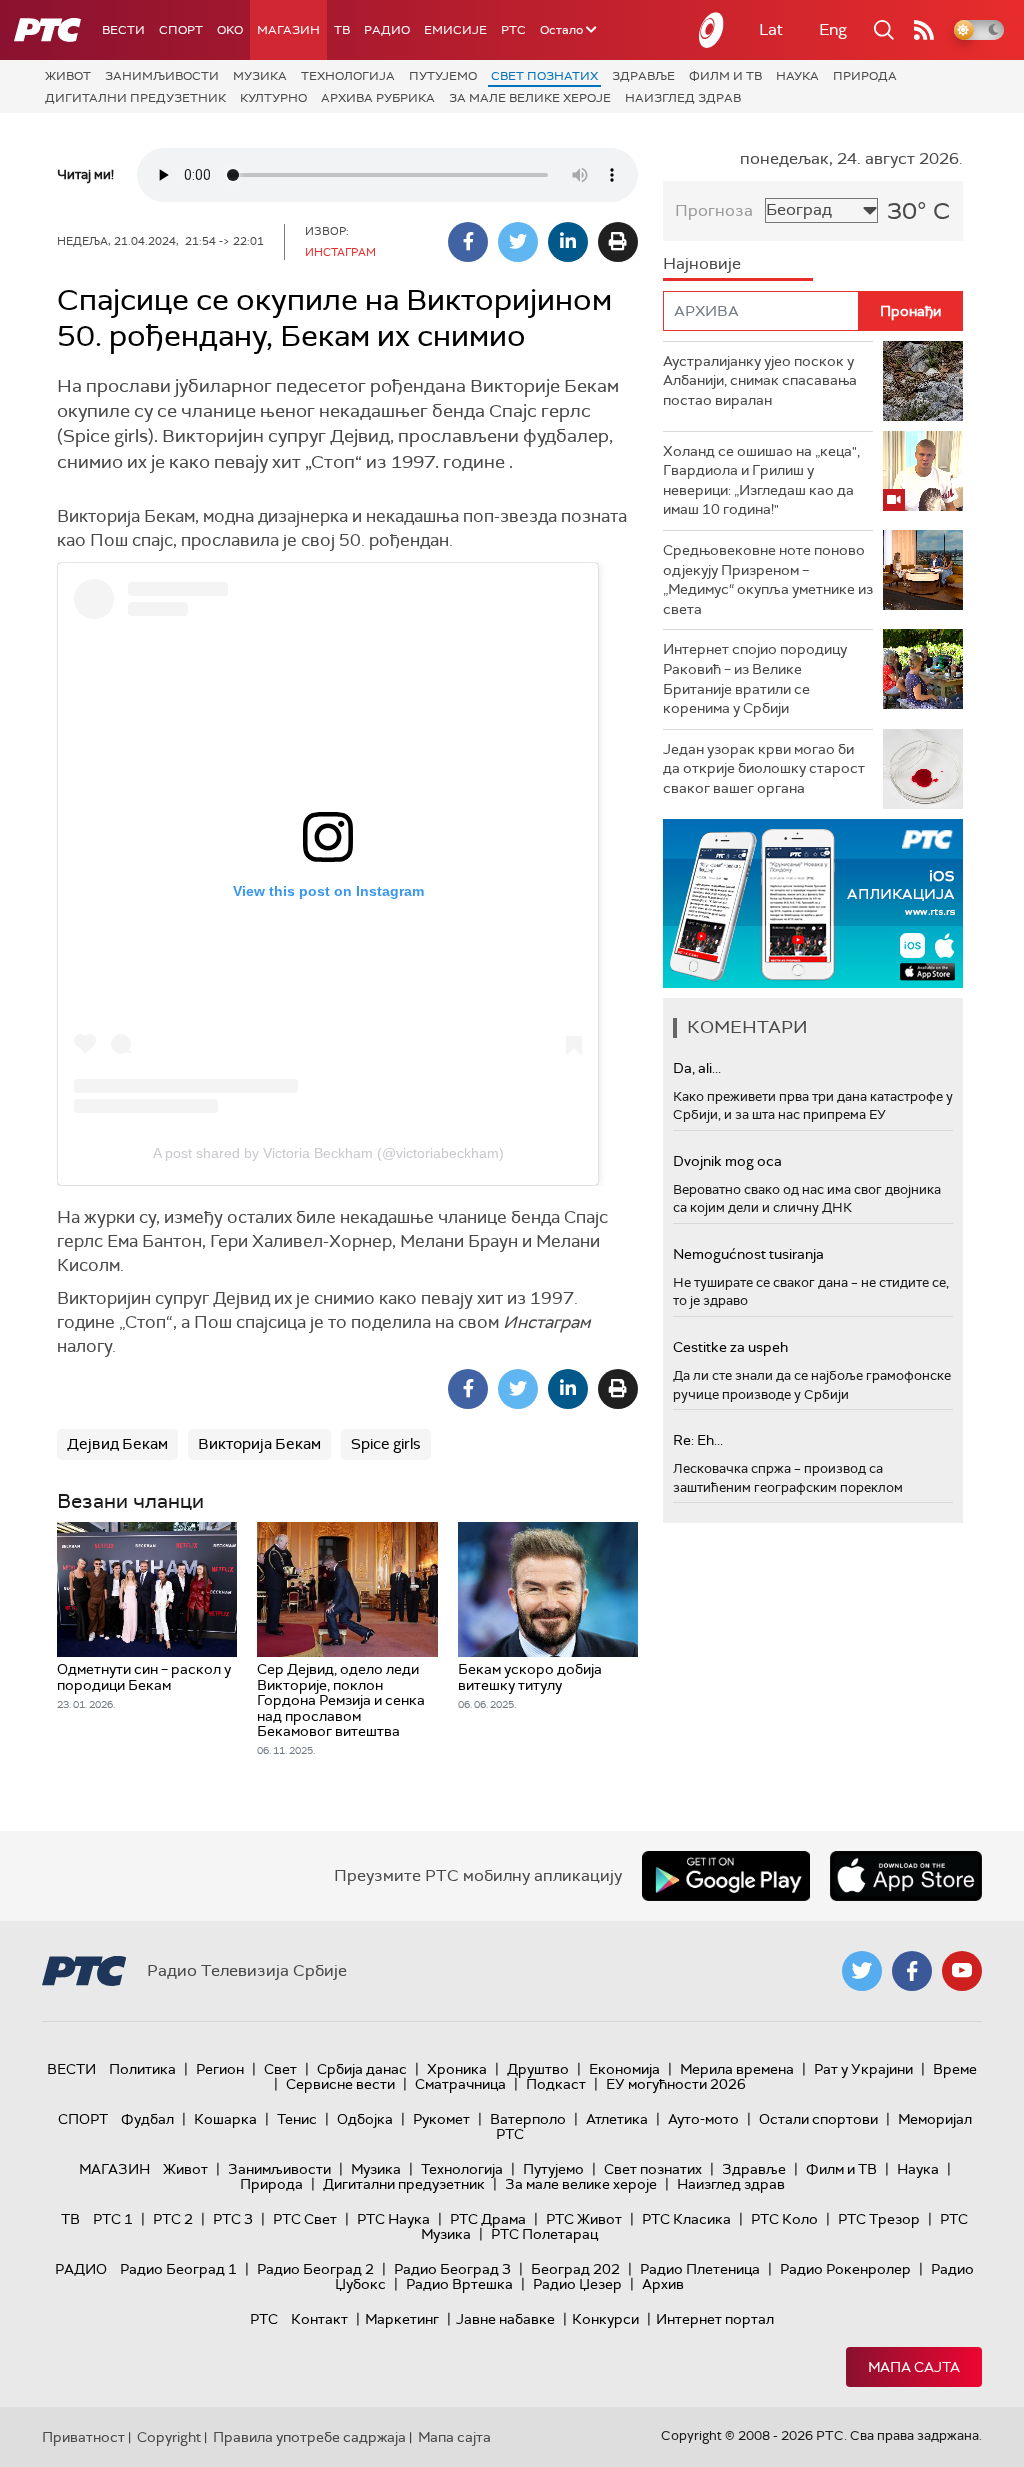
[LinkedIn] (568, 242)
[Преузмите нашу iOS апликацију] (906, 1876)
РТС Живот (584, 2219)
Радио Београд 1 (178, 2269)
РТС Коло (784, 2219)
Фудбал (147, 2119)
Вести (123, 30)
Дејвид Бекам (117, 1444)
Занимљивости (162, 76)
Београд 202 (575, 2269)
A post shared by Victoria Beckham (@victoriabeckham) (328, 1153)
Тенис (297, 2119)
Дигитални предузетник (135, 98)
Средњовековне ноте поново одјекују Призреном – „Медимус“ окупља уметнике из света (768, 579)
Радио (387, 30)
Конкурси (605, 2319)
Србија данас (362, 2069)
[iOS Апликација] (813, 903)
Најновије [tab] (702, 263)
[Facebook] (468, 242)
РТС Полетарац (544, 2234)
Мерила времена (737, 2069)
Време (955, 2069)
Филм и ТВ (725, 76)
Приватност (83, 2437)
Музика (260, 76)
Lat (771, 29)
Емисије (455, 30)
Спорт (181, 30)
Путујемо (443, 76)
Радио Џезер (577, 2284)
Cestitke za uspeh (730, 1347)
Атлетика (617, 2119)
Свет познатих (544, 76)
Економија (624, 2069)
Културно (273, 98)
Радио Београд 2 (315, 2269)
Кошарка (225, 2119)
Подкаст (556, 2084)
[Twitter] (518, 242)
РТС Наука (393, 2219)
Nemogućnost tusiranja (748, 1254)
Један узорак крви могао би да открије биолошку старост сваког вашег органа (764, 768)
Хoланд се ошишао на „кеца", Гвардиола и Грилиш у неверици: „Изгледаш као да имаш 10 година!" (761, 480)
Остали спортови (818, 2119)
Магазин (288, 30)
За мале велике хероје (530, 98)
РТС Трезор (879, 2219)
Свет (280, 2069)
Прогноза (714, 210)
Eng (833, 29)
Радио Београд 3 (452, 2269)
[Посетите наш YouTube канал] (962, 1971)
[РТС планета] (712, 30)
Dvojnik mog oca (727, 1161)
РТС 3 (233, 2219)
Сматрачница (460, 2084)
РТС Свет (305, 2219)
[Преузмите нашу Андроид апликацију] (726, 1876)
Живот (68, 76)
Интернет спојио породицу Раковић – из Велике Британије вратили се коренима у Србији (755, 678)
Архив (663, 2284)
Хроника (457, 2069)
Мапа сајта (914, 2367)
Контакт (319, 2319)
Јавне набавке (505, 2319)
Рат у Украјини (863, 2069)
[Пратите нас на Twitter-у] (862, 1971)
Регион (220, 2069)
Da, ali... (697, 1068)
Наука (797, 76)
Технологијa (348, 76)
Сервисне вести (340, 2084)
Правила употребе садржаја (309, 2437)
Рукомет (441, 2119)
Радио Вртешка (459, 2284)
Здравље (643, 76)
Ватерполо (528, 2119)
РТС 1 (113, 2219)
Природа (865, 76)
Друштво (538, 2069)
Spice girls (386, 1444)
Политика (142, 2069)
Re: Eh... (698, 1440)
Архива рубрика (378, 98)
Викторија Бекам (259, 1444)
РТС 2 (173, 2219)
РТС (513, 30)
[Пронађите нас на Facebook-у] (912, 1971)
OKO (230, 30)
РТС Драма (488, 2219)
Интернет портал (715, 2319)
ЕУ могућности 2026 (676, 2084)
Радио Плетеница (700, 2269)
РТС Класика (686, 2219)
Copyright (169, 2437)
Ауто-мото (703, 2119)
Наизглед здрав (683, 98)
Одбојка (365, 2119)
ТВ (342, 30)
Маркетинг (402, 2319)
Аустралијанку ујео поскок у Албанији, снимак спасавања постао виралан (760, 380)
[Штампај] (618, 242)
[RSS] (924, 30)
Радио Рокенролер (845, 2269)
